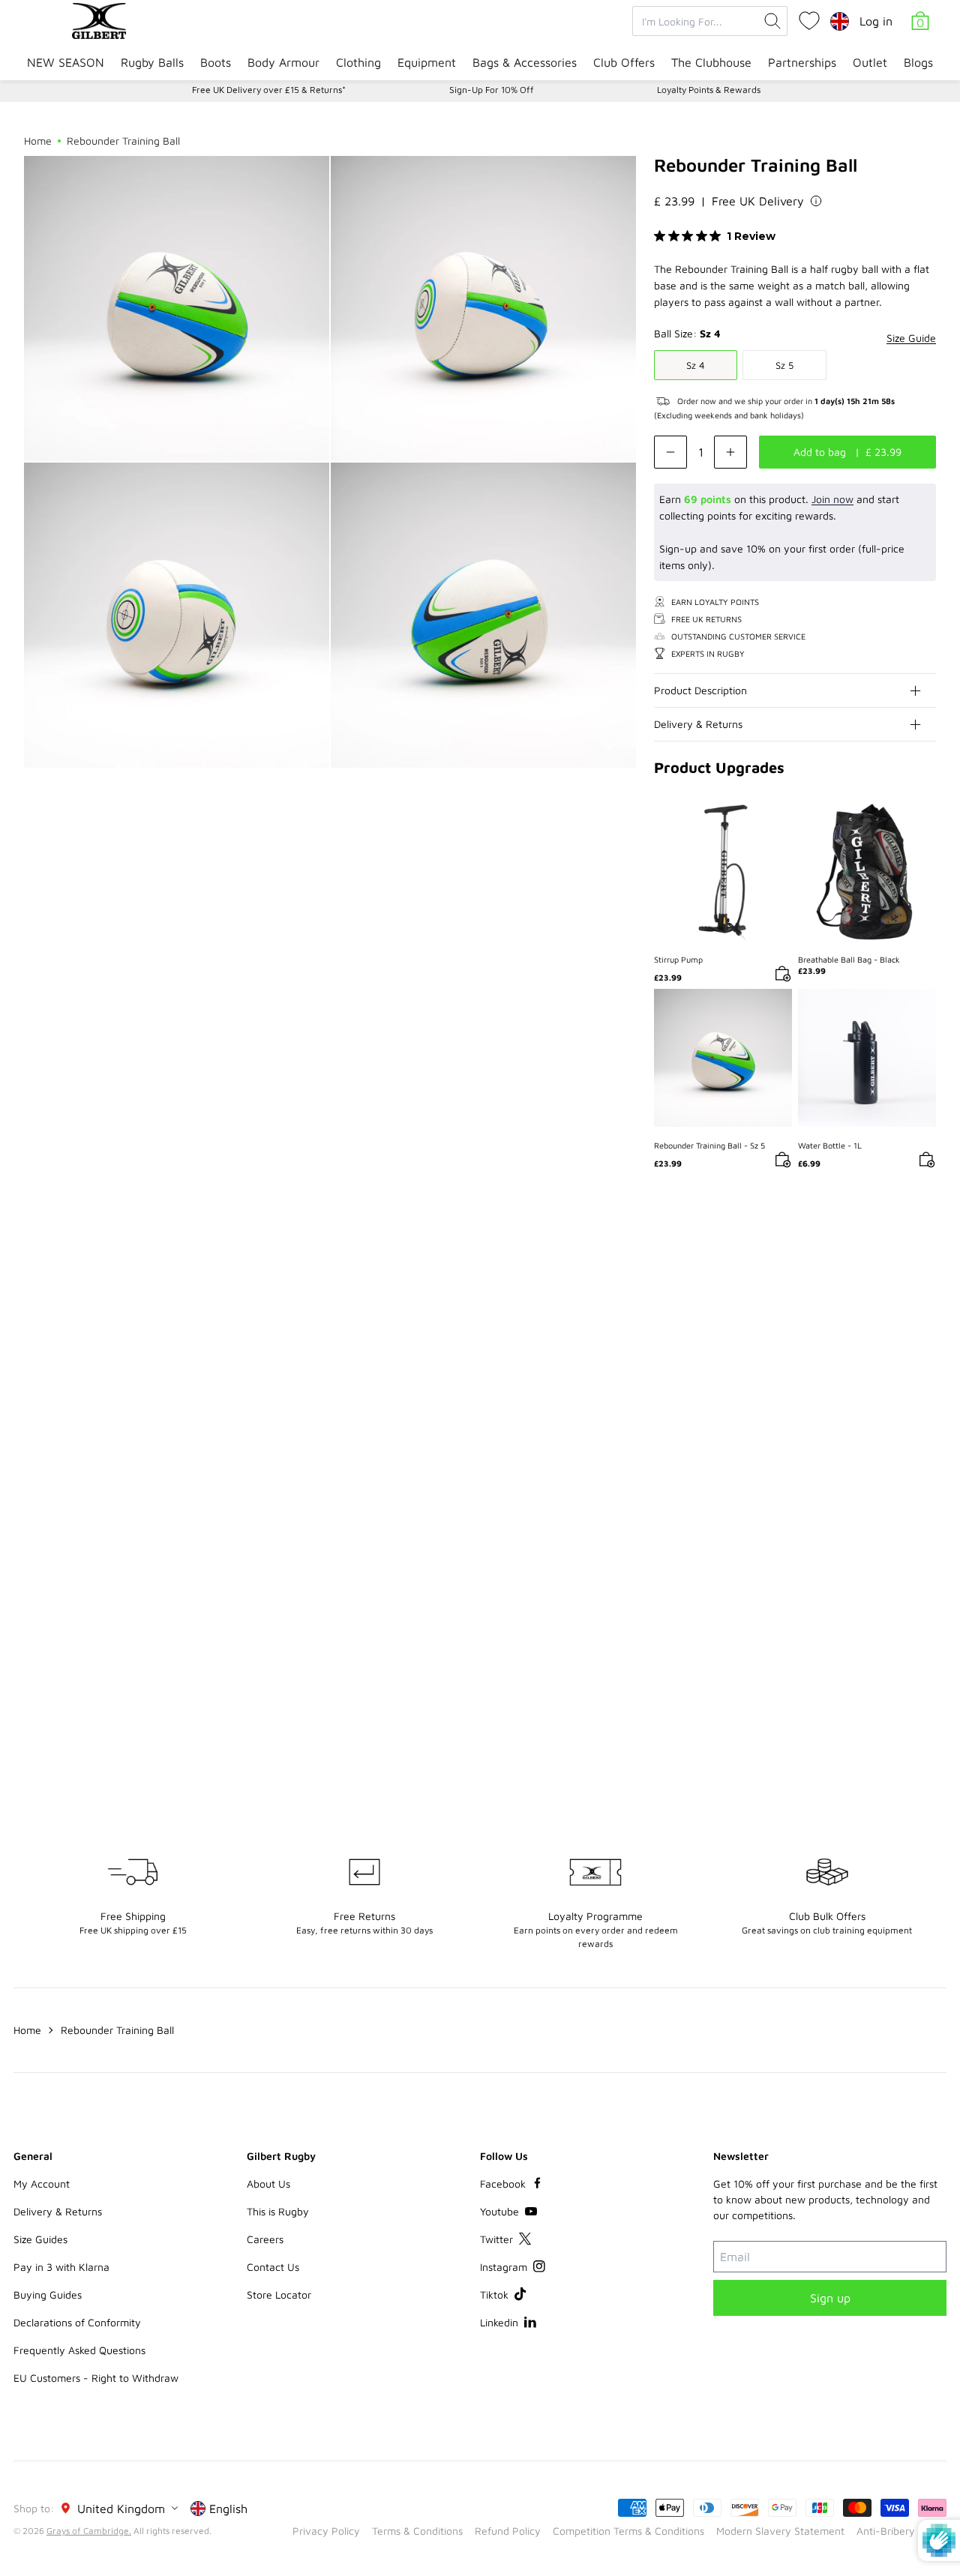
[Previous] (894, 1277)
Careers (265, 2239)
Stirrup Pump (678, 959)
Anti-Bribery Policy (901, 2531)
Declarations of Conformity (77, 2322)
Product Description (700, 690)
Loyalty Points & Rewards (709, 90)
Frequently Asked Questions (79, 2350)
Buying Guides (48, 2294)
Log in (876, 21)
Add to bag (723, 872)
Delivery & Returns (698, 724)
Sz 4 (696, 365)
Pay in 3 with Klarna (61, 2267)
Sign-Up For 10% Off (492, 90)
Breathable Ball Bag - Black (849, 959)
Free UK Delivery (758, 201)
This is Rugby (278, 2211)
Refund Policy (508, 2531)
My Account (42, 2184)
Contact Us (273, 2267)
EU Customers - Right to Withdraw (96, 2378)
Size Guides (40, 2239)
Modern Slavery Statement (780, 2531)
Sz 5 (784, 365)
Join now (832, 499)
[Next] (924, 1277)
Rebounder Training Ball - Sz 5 (709, 1145)
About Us (268, 2184)
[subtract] (670, 452)
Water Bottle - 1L (830, 1145)
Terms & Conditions (417, 2531)
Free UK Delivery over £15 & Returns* (269, 90)
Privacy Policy (326, 2531)
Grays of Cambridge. (89, 2531)
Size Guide (911, 338)
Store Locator (279, 2294)
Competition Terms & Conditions (628, 2531)
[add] (730, 452)
